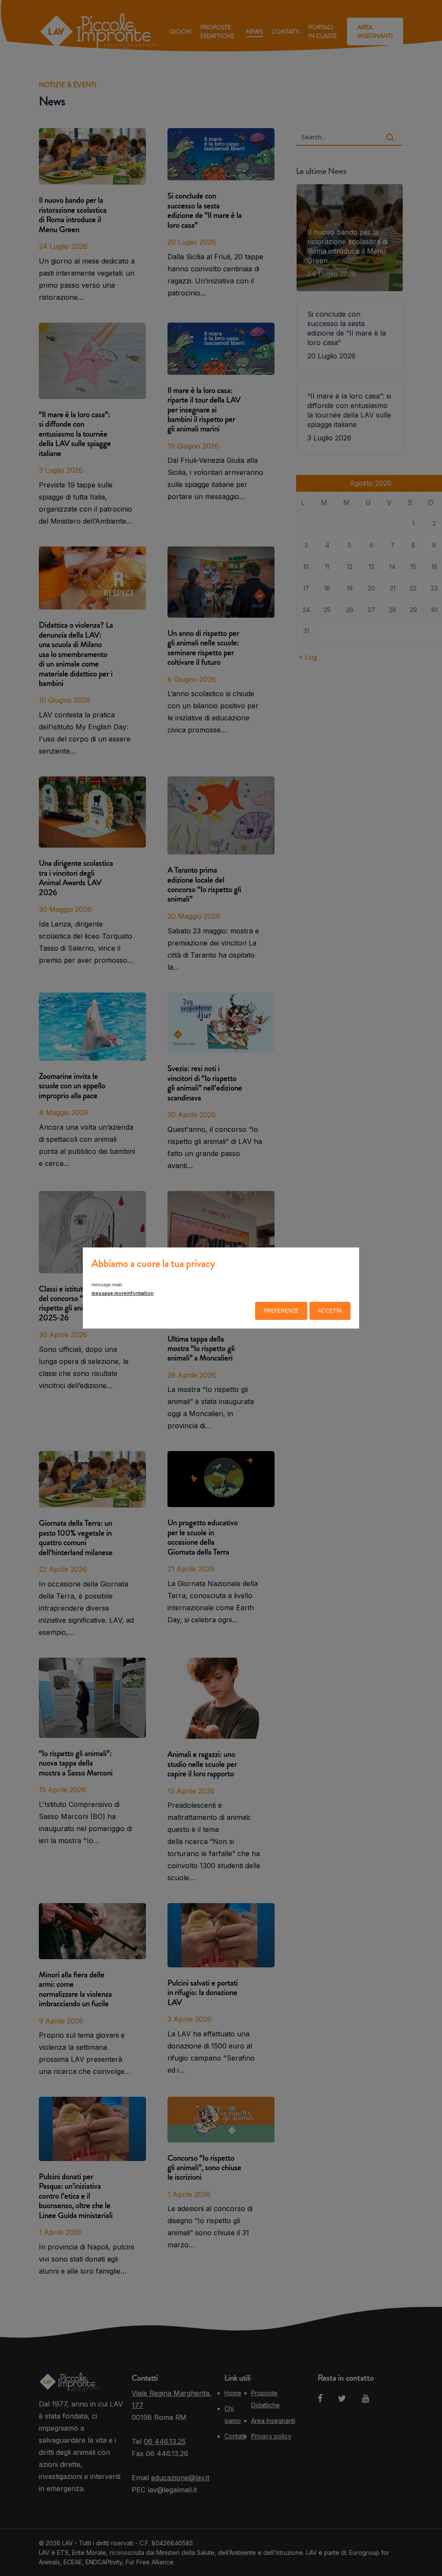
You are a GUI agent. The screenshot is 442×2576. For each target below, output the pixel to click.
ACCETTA (330, 1311)
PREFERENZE (281, 1311)
